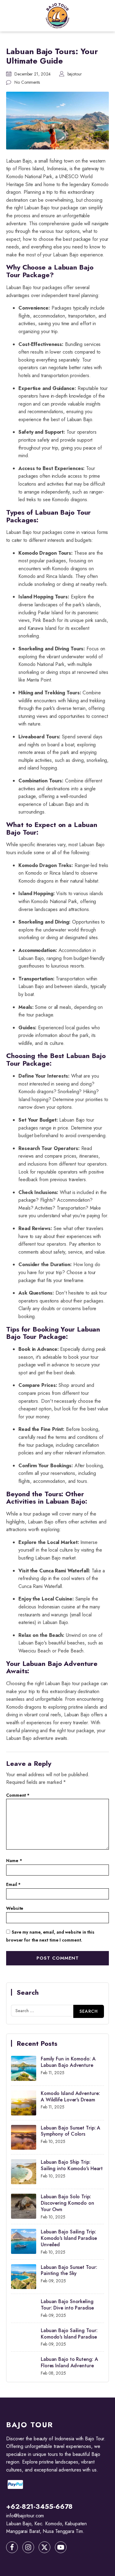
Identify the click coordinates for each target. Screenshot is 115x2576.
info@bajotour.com (25, 2516)
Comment (18, 1795)
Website (15, 1908)
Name (14, 1861)
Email (13, 1884)
